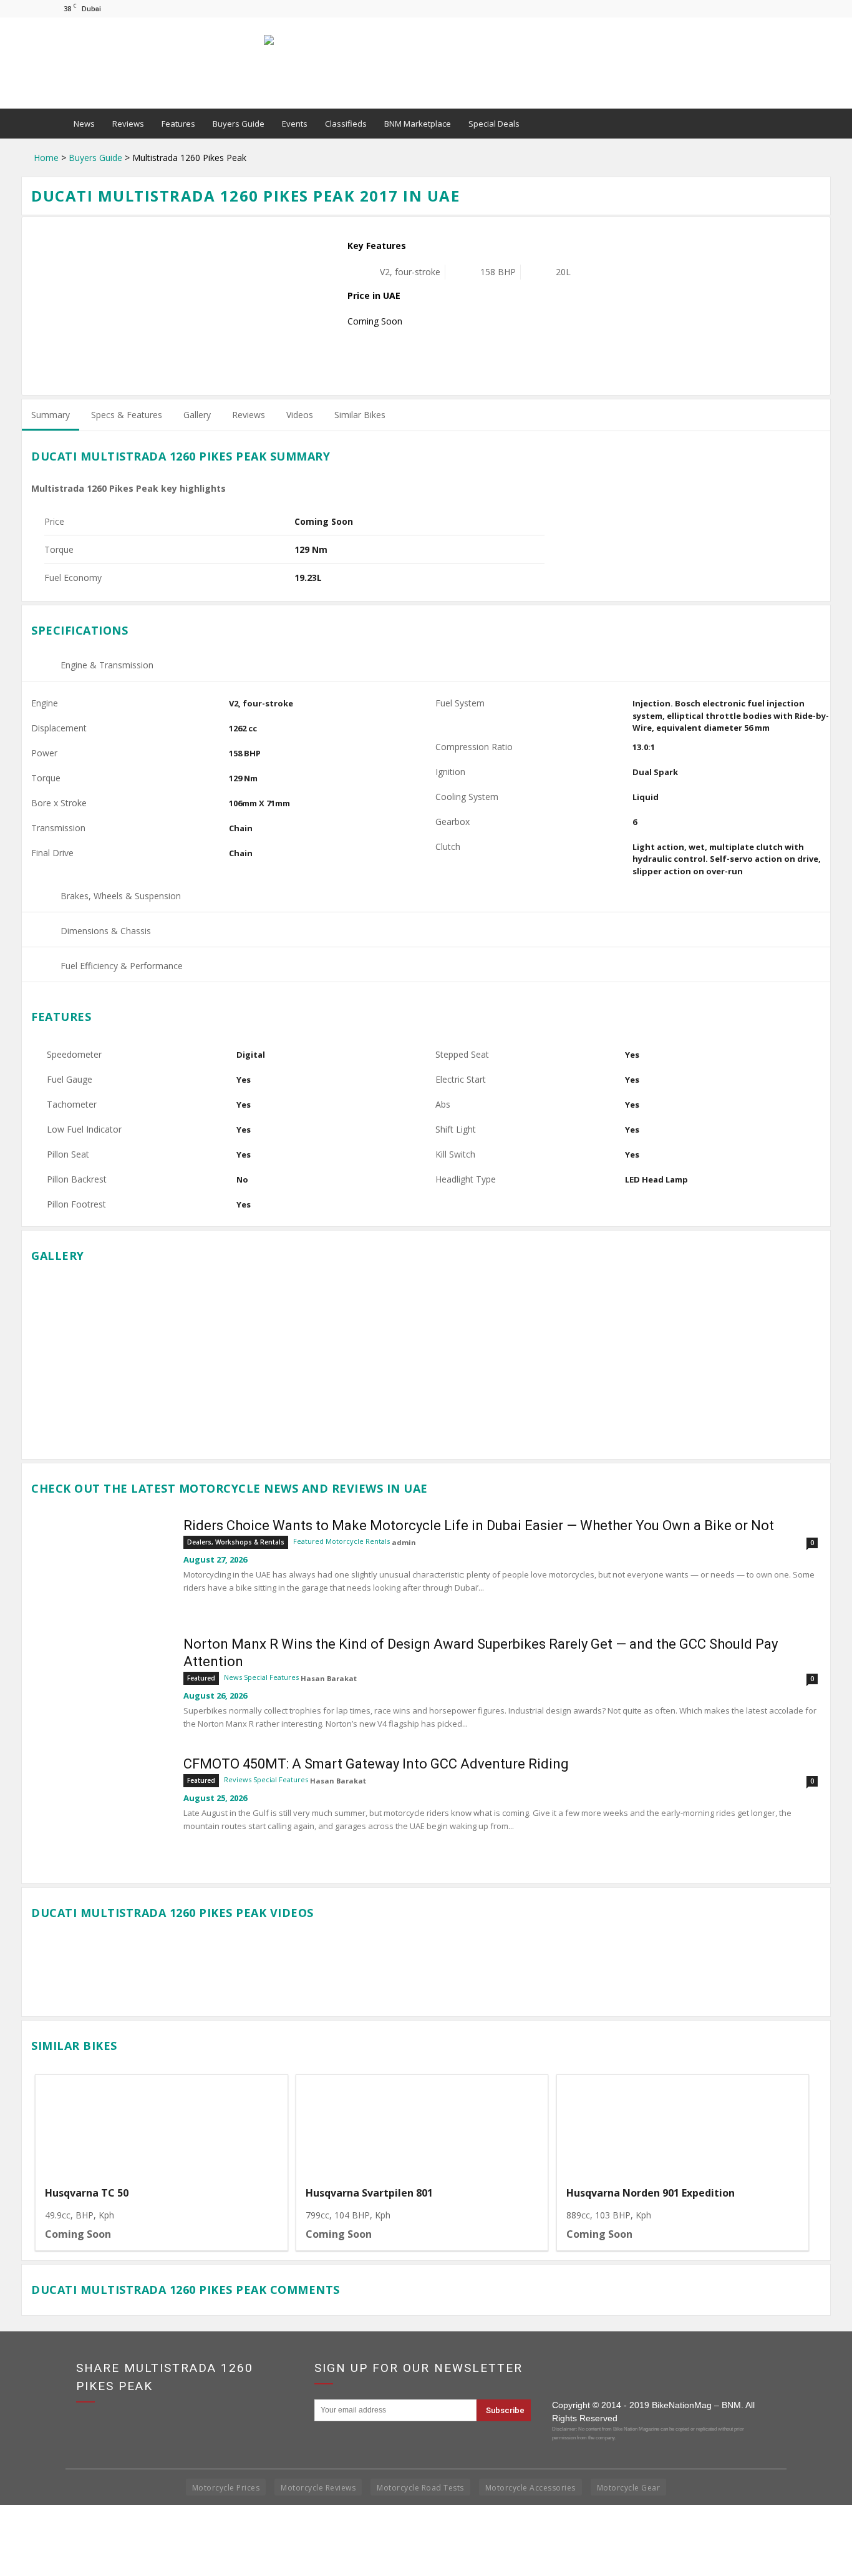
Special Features (271, 1677)
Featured (308, 1541)
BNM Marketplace (418, 124)
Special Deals (494, 124)
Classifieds (346, 124)
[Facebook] (750, 8)
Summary (51, 415)
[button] (785, 124)
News (84, 124)
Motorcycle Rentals (358, 1541)
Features (178, 124)
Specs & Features (127, 415)
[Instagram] (770, 8)
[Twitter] (791, 8)
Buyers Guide (239, 124)
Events (295, 124)
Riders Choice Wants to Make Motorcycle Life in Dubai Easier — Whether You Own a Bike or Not (479, 1525)
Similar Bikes (360, 415)
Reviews (128, 124)
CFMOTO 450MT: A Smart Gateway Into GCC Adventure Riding (376, 1764)
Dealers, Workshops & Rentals (236, 1542)
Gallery (197, 415)
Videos (300, 415)
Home (46, 158)
